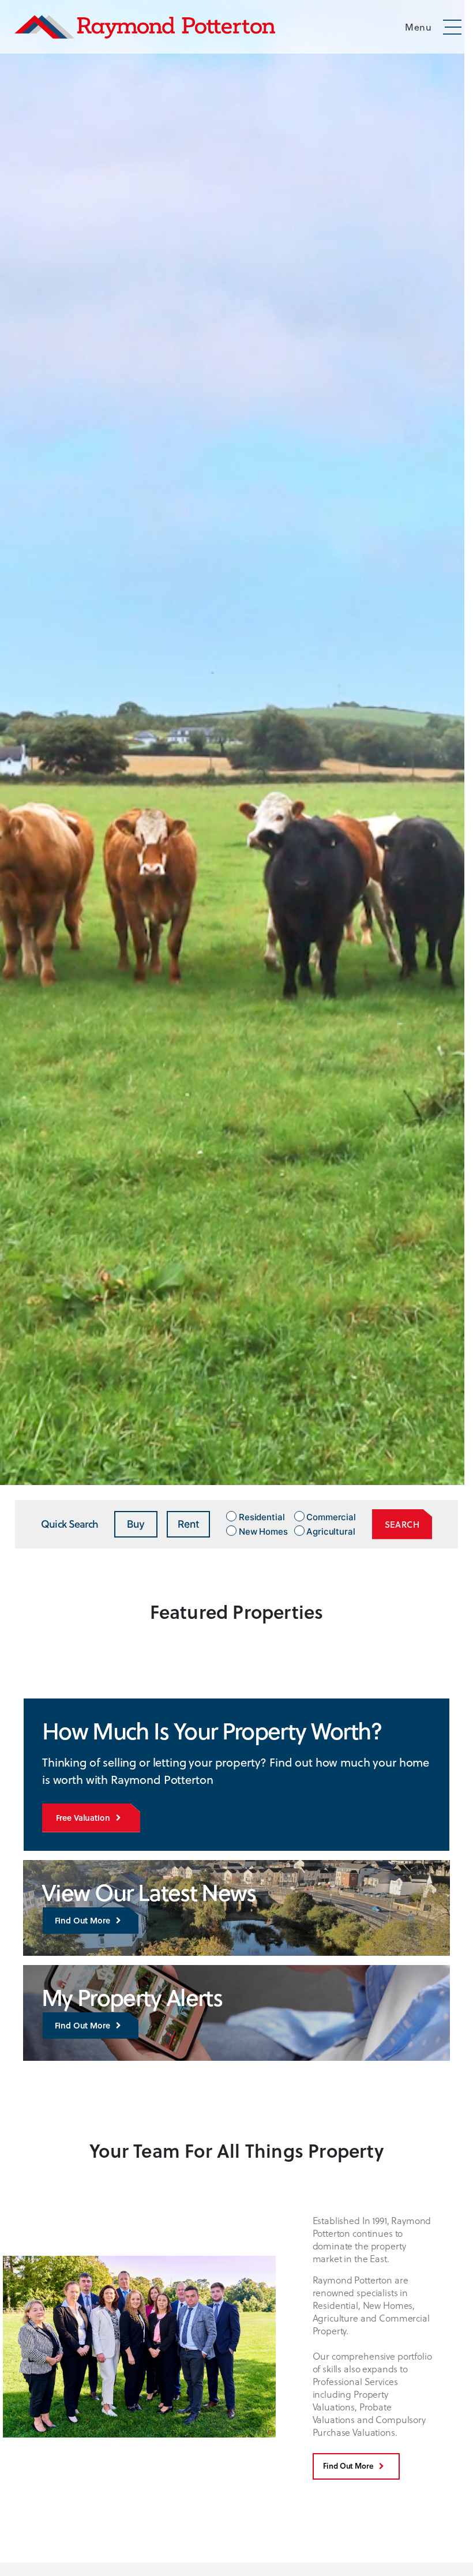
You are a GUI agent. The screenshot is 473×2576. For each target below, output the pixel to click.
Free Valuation (83, 1818)
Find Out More (82, 1920)
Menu (418, 27)
